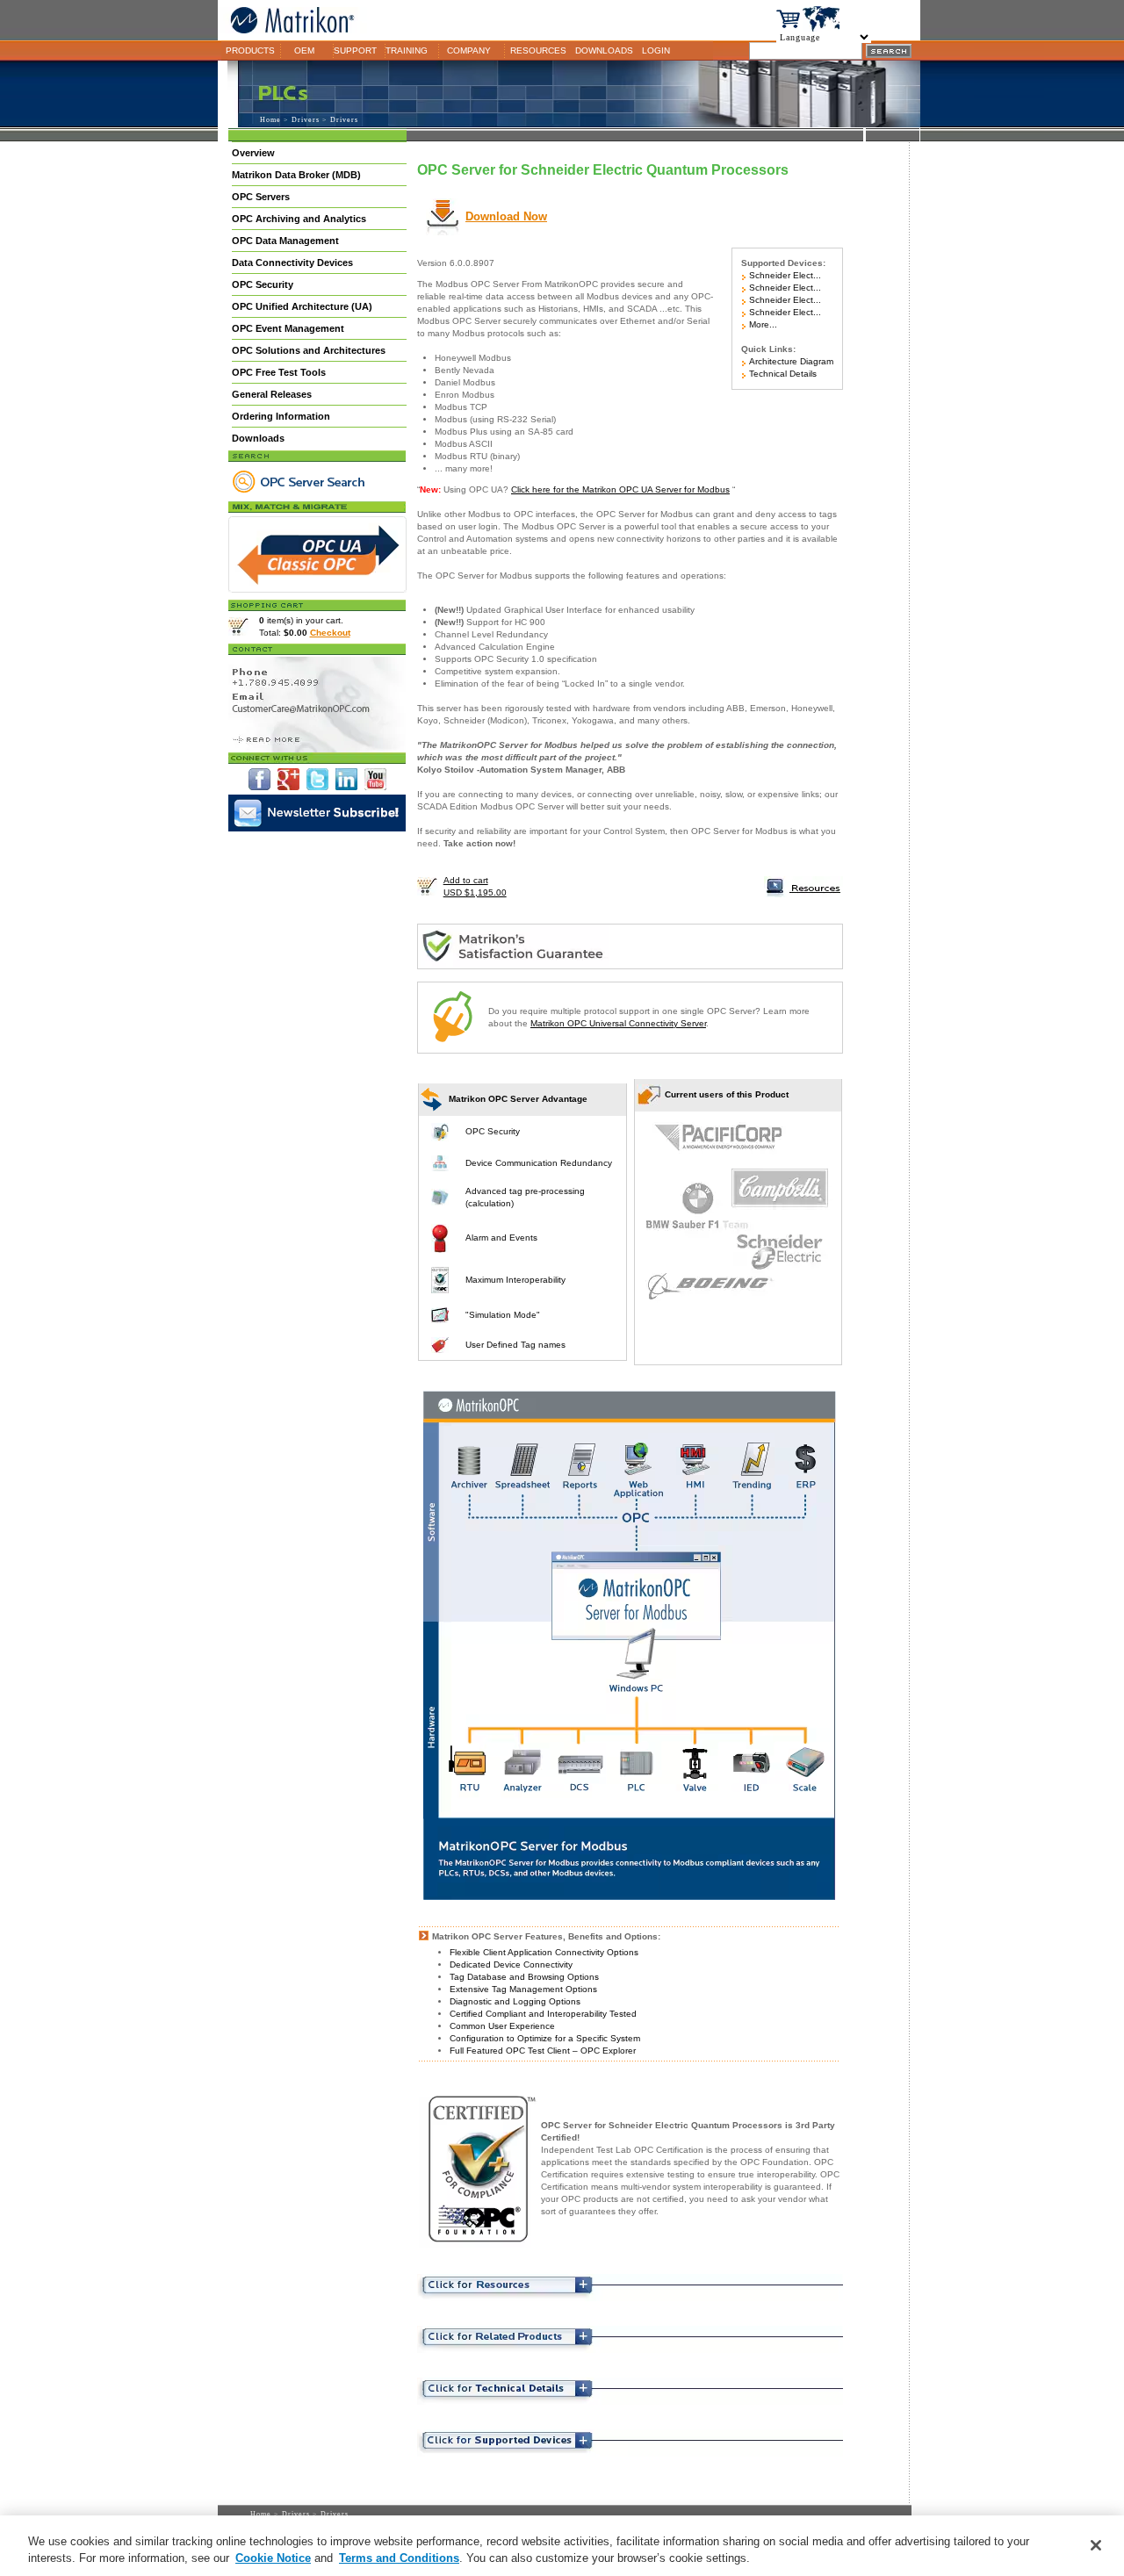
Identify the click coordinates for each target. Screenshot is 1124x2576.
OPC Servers (261, 197)
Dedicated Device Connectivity (511, 1964)
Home (270, 120)
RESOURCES (538, 50)
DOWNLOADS (604, 50)
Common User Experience (502, 2026)
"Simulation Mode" (503, 1315)
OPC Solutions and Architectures (309, 350)
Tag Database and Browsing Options (524, 1977)
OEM (304, 50)
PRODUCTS (250, 50)
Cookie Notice (273, 2558)
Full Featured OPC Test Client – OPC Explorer (543, 2051)
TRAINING (407, 50)
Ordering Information (281, 416)
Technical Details (782, 374)
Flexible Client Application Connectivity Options (544, 1952)
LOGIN (656, 50)
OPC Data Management (285, 241)
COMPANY (469, 50)
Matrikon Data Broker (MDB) (296, 175)
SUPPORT (355, 50)
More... (762, 324)
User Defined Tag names (515, 1345)
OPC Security (263, 284)
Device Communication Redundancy (539, 1163)
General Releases (272, 394)
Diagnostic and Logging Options (515, 2001)
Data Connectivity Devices (292, 263)
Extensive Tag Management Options (523, 1989)
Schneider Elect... (784, 275)
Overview (253, 153)
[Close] (1096, 2545)
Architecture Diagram (790, 361)
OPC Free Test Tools (279, 372)
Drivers (306, 120)
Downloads (258, 438)
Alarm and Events (501, 1238)
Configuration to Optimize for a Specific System (545, 2038)
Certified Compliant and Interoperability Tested (543, 2014)
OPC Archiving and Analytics (299, 219)
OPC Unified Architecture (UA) (302, 306)
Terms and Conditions (399, 2558)
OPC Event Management (288, 328)
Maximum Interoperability (515, 1280)
